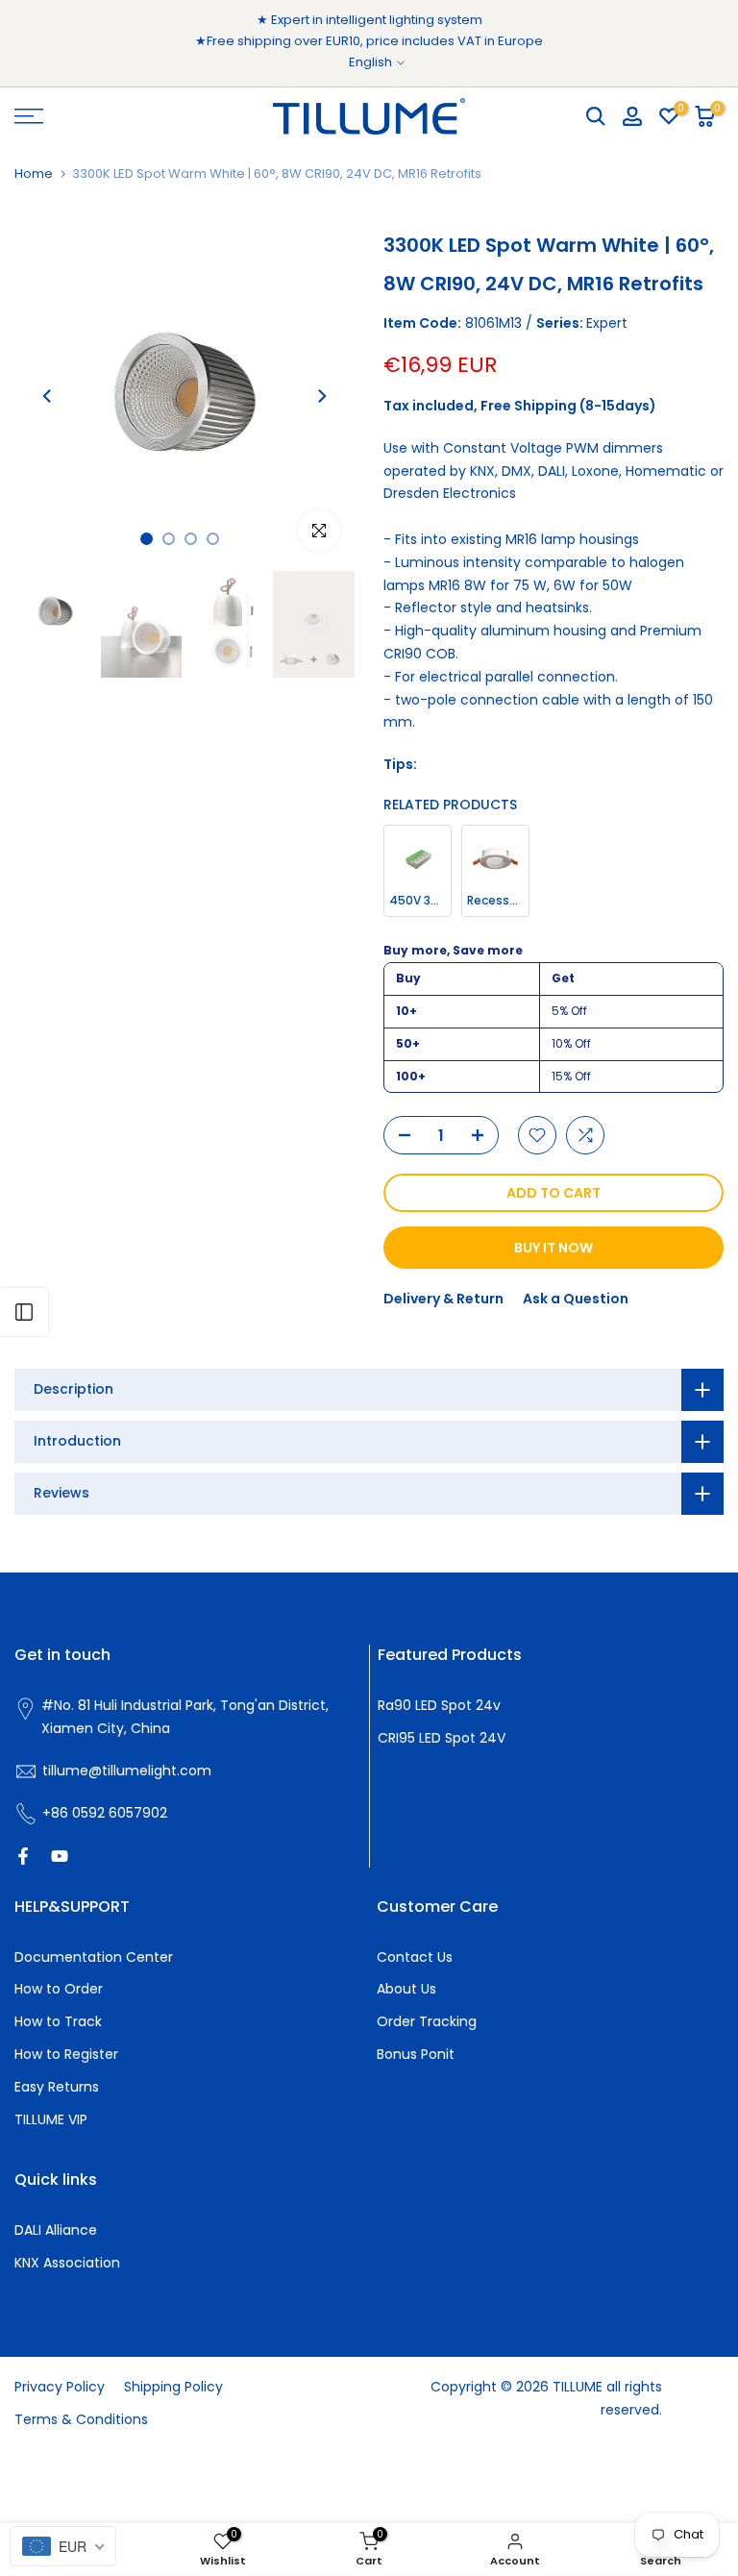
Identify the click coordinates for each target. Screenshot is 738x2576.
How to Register (66, 2054)
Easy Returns (57, 2087)
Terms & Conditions (81, 2419)
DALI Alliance (56, 2230)
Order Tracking (427, 2021)
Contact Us (415, 1957)
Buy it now (553, 1248)
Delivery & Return (443, 1299)
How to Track (58, 2021)
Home (34, 173)
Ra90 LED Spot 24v (439, 1705)
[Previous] (48, 396)
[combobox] (63, 2546)
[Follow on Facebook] (23, 1856)
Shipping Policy (173, 2387)
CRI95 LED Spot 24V (442, 1738)
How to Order (59, 1989)
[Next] (321, 396)
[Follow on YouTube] (60, 1856)
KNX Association (67, 2263)
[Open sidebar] (24, 1312)
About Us (406, 1989)
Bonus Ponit (416, 2054)
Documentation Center (94, 1957)
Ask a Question (576, 1299)
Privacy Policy (60, 2387)
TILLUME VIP (51, 2119)
